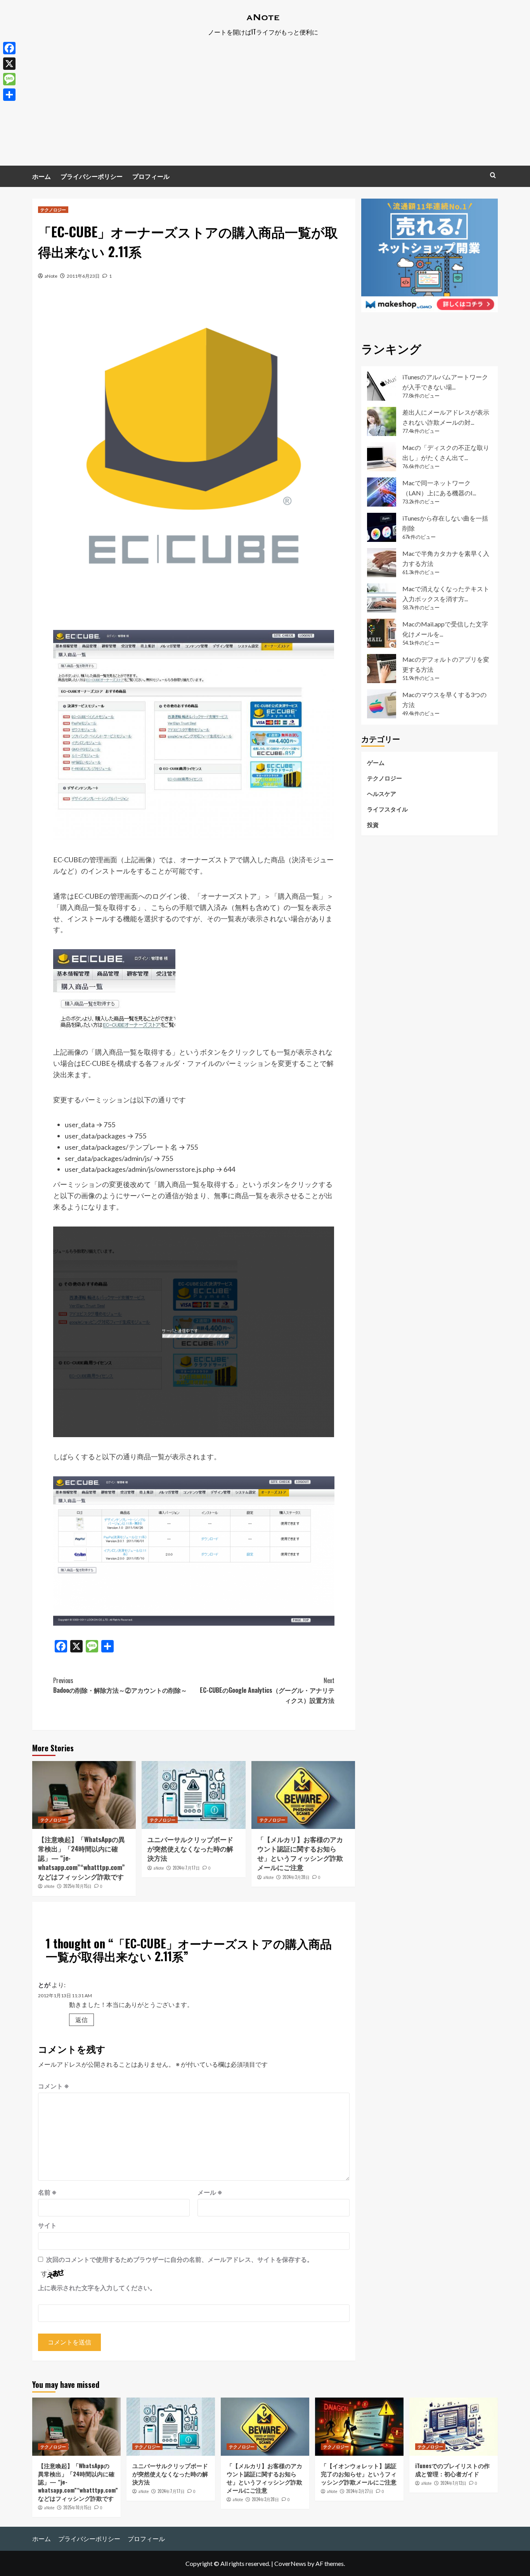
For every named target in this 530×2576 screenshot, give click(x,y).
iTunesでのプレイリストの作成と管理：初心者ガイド (452, 2470)
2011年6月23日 (83, 276)
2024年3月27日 (360, 2491)
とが (44, 1985)
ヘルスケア (382, 793)
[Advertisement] (265, 107)
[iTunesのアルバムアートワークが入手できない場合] (382, 386)
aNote (51, 276)
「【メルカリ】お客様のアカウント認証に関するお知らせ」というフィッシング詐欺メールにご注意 (300, 1853)
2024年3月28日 (296, 1877)
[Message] (9, 79)
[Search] (493, 175)
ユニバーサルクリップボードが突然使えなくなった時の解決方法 (190, 1849)
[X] (9, 64)
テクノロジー (53, 209)
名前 (47, 2192)
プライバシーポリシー (92, 176)
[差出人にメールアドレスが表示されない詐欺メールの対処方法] (382, 421)
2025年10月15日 (77, 1886)
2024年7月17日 (186, 1868)
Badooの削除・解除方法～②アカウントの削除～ (120, 1685)
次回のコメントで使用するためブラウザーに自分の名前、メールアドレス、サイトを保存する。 (180, 2259)
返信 (81, 2020)
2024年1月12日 (453, 2483)
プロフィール (151, 176)
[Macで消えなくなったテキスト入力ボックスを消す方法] (382, 598)
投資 (373, 824)
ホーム (42, 176)
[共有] (9, 95)
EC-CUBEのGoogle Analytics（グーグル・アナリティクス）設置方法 (267, 1690)
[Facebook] (9, 48)
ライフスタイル (387, 809)
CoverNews (290, 2563)
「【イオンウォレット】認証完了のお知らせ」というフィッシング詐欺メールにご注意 (359, 2474)
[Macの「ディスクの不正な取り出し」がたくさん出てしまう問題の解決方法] (382, 457)
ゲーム (376, 762)
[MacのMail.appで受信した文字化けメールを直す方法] (382, 633)
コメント (54, 2086)
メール (210, 2192)
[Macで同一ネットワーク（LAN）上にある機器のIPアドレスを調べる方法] (382, 492)
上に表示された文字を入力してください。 (97, 2288)
